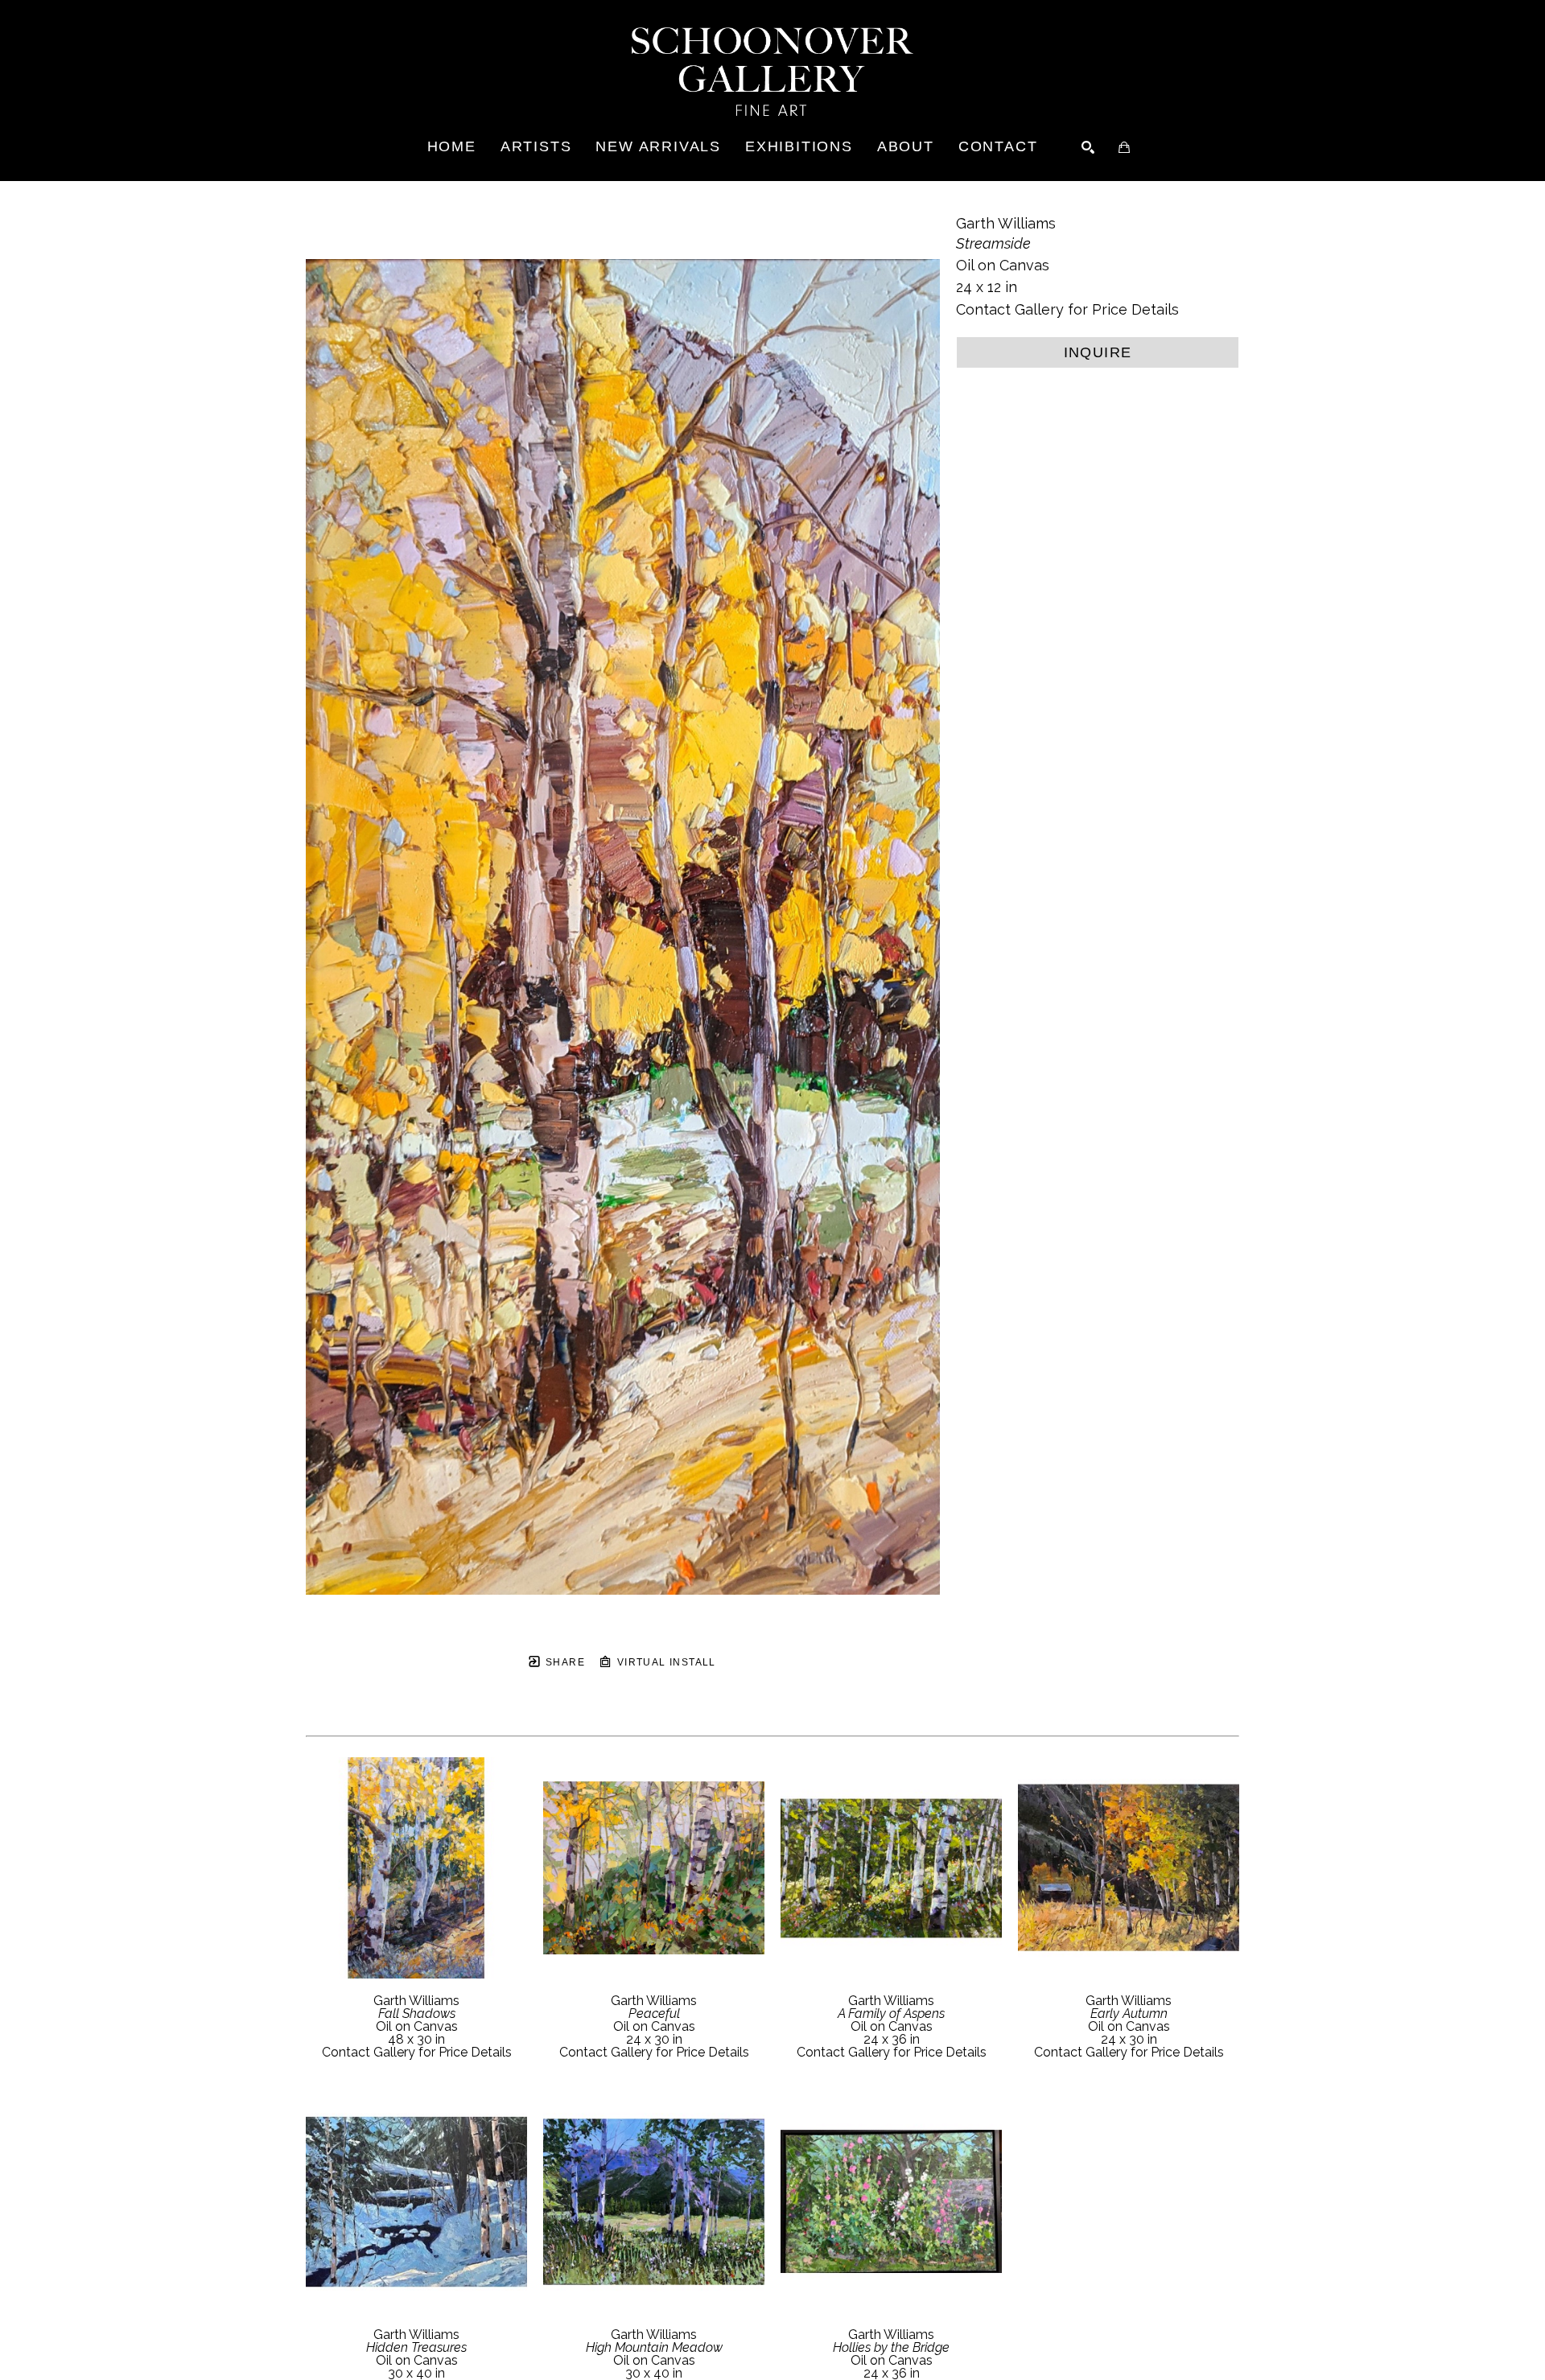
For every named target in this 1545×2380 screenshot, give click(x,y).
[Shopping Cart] (1124, 147)
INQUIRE (1098, 352)
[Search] (1088, 147)
